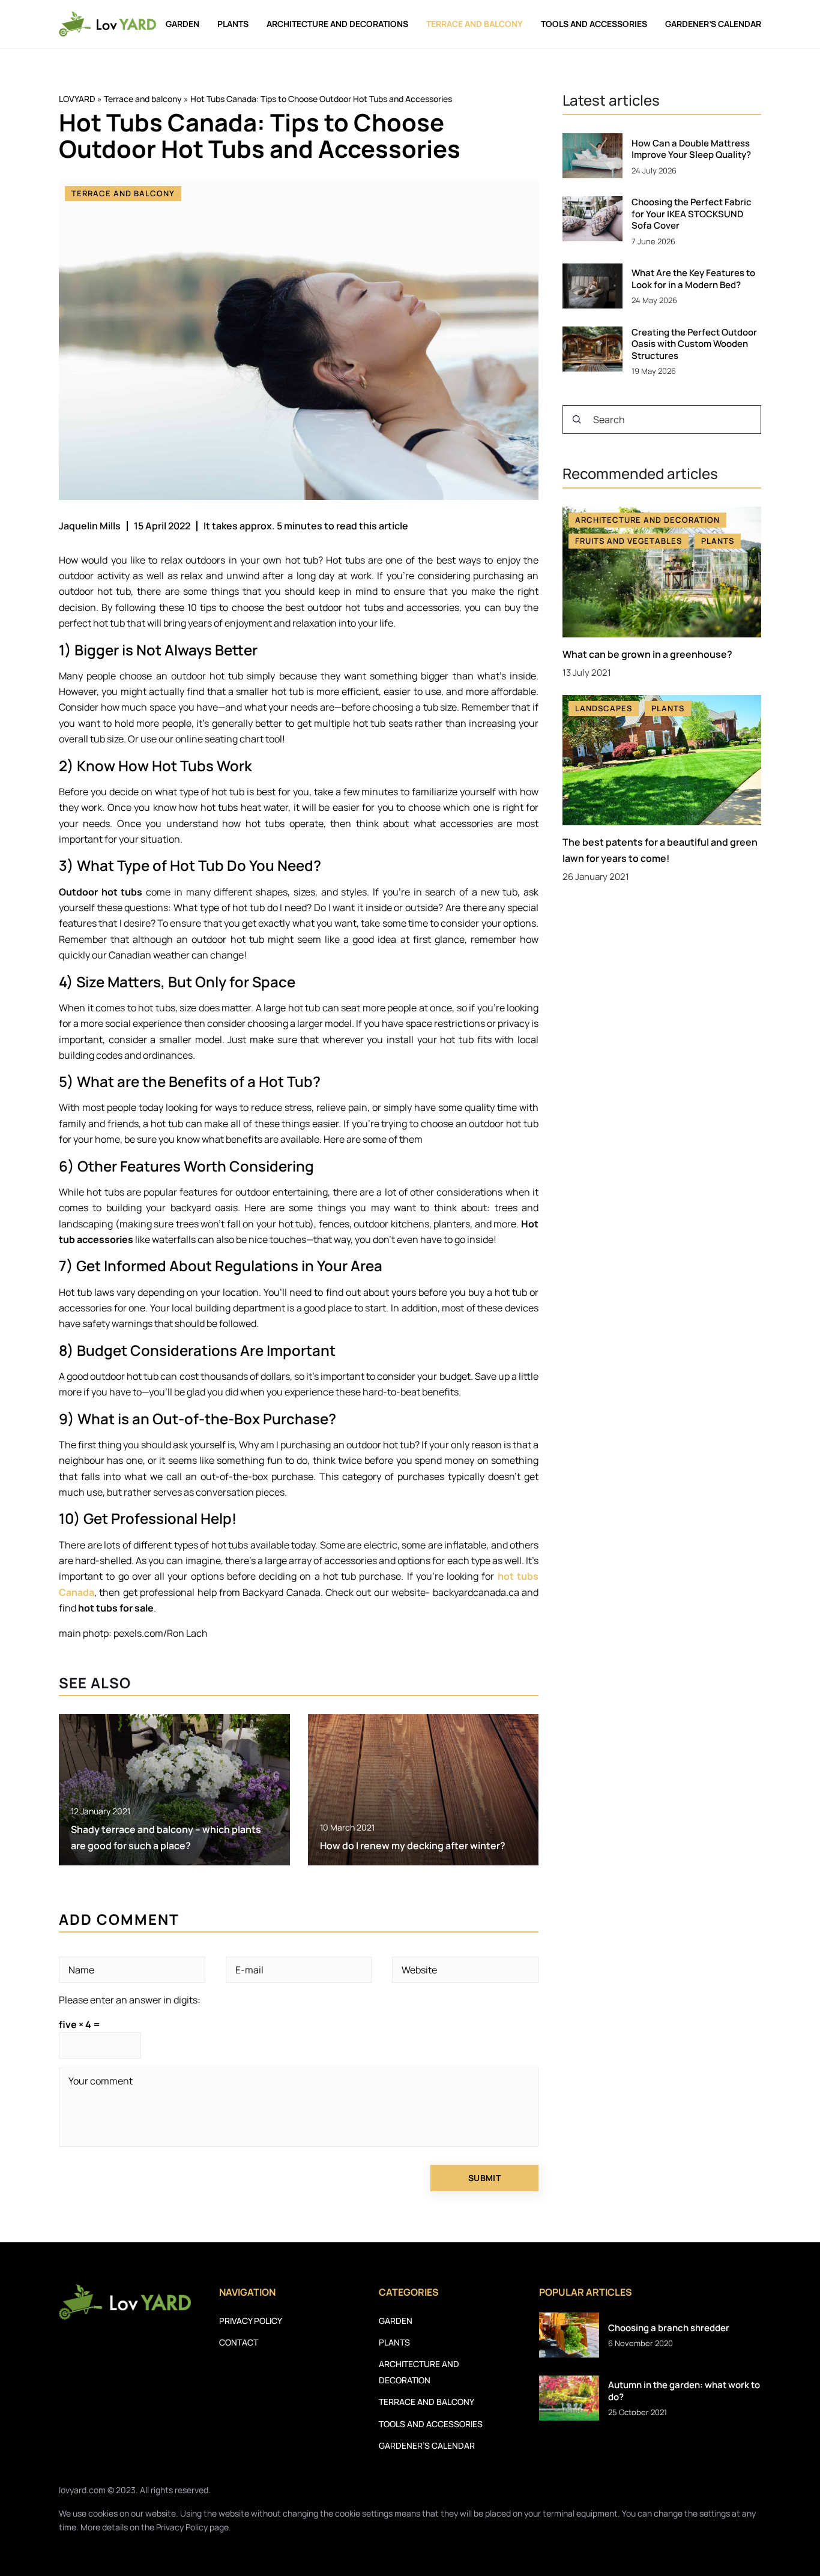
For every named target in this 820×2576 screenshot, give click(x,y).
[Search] (577, 420)
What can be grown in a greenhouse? (647, 654)
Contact (239, 2342)
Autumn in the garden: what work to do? (684, 2391)
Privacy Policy (182, 2527)
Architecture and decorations (337, 24)
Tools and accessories (594, 24)
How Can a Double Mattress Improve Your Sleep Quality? (691, 149)
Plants (233, 24)
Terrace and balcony (475, 24)
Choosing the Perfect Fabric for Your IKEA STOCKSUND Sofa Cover (692, 214)
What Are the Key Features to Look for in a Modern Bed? (693, 279)
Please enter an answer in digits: (130, 2000)
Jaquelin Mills (90, 526)
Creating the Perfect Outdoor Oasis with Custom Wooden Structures (694, 344)
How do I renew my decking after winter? (413, 1846)
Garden (182, 24)
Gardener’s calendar (713, 24)
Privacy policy (251, 2321)
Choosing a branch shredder (669, 2328)
